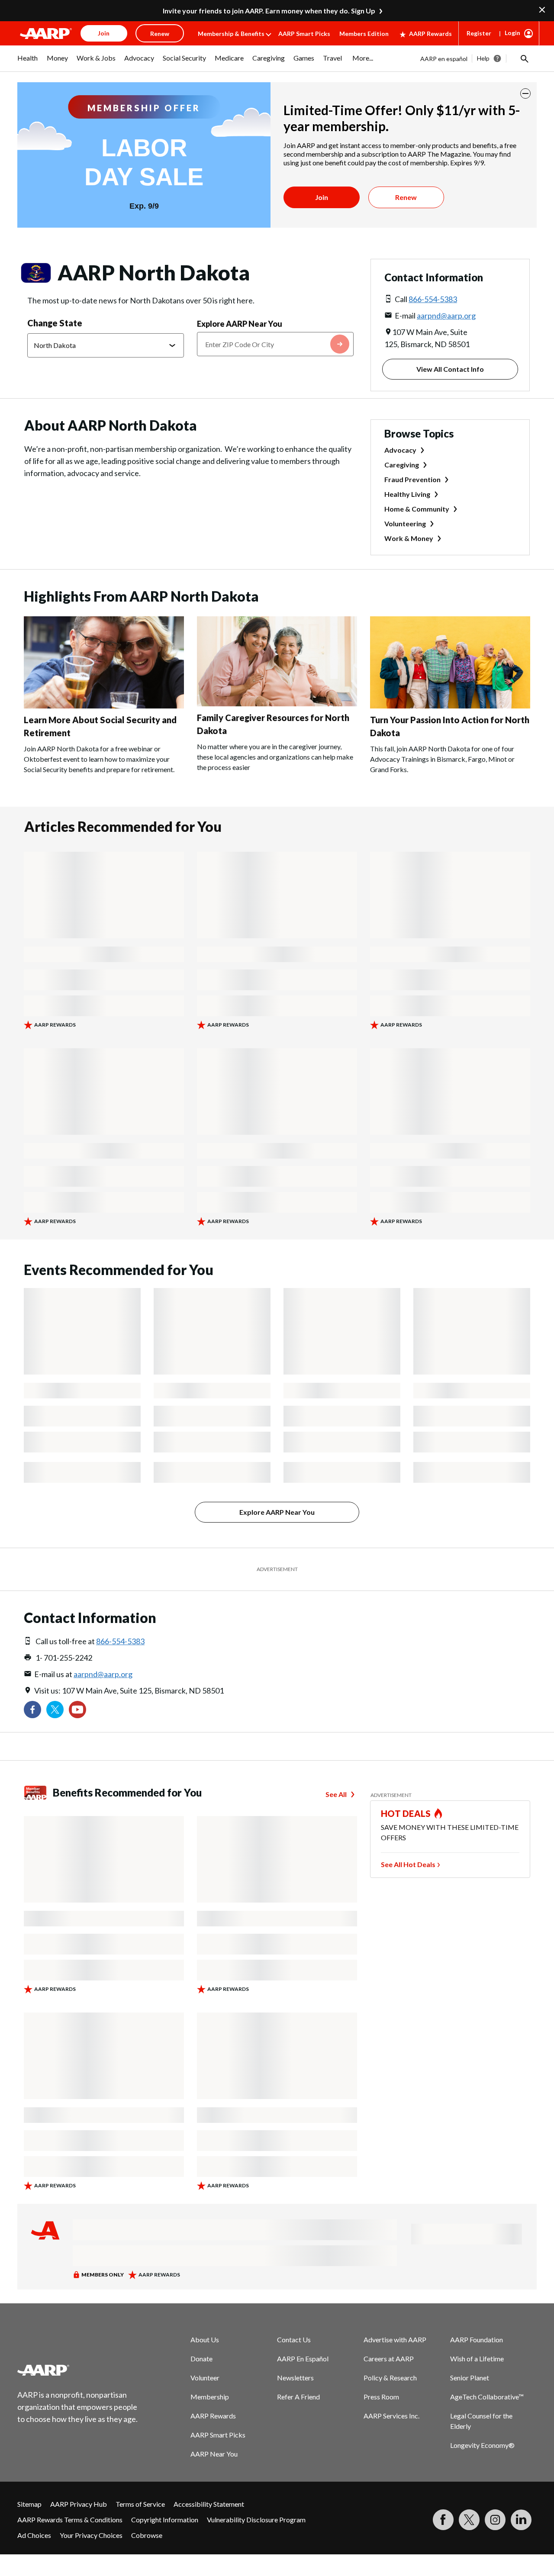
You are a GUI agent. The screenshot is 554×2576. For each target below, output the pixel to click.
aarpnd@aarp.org (446, 316)
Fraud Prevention (412, 479)
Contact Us (294, 2339)
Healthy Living (407, 494)
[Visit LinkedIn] (521, 2520)
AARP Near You (214, 2454)
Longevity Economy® (482, 2445)
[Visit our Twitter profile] (55, 1710)
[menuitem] (28, 62)
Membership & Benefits (231, 34)
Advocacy (400, 450)
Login (512, 33)
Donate (201, 2359)
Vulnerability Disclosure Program (256, 2520)
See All (336, 1794)
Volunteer (205, 2378)
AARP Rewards (430, 34)
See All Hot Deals (408, 1864)
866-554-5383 (433, 299)
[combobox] (275, 344)
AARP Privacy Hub (79, 2504)
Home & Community (417, 509)
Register (479, 33)
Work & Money (409, 538)
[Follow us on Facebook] (32, 1710)
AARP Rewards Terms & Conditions (70, 2520)
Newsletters (295, 2378)
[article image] (104, 706)
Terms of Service (140, 2504)
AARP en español (444, 59)
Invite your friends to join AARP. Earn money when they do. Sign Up (269, 11)
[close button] (525, 93)
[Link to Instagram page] (495, 2520)
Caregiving (402, 465)
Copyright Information (165, 2520)
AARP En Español (303, 2359)
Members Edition (364, 34)
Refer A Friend (298, 2397)
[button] (524, 58)
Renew (406, 197)
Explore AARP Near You (240, 324)
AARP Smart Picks (304, 34)
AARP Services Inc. (391, 2416)
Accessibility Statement (209, 2504)
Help (483, 58)
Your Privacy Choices (91, 2535)
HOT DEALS (406, 1813)
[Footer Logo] (78, 2370)
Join (322, 197)
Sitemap (29, 2504)
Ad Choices (34, 2535)
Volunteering (405, 523)
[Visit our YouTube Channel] (77, 1710)
